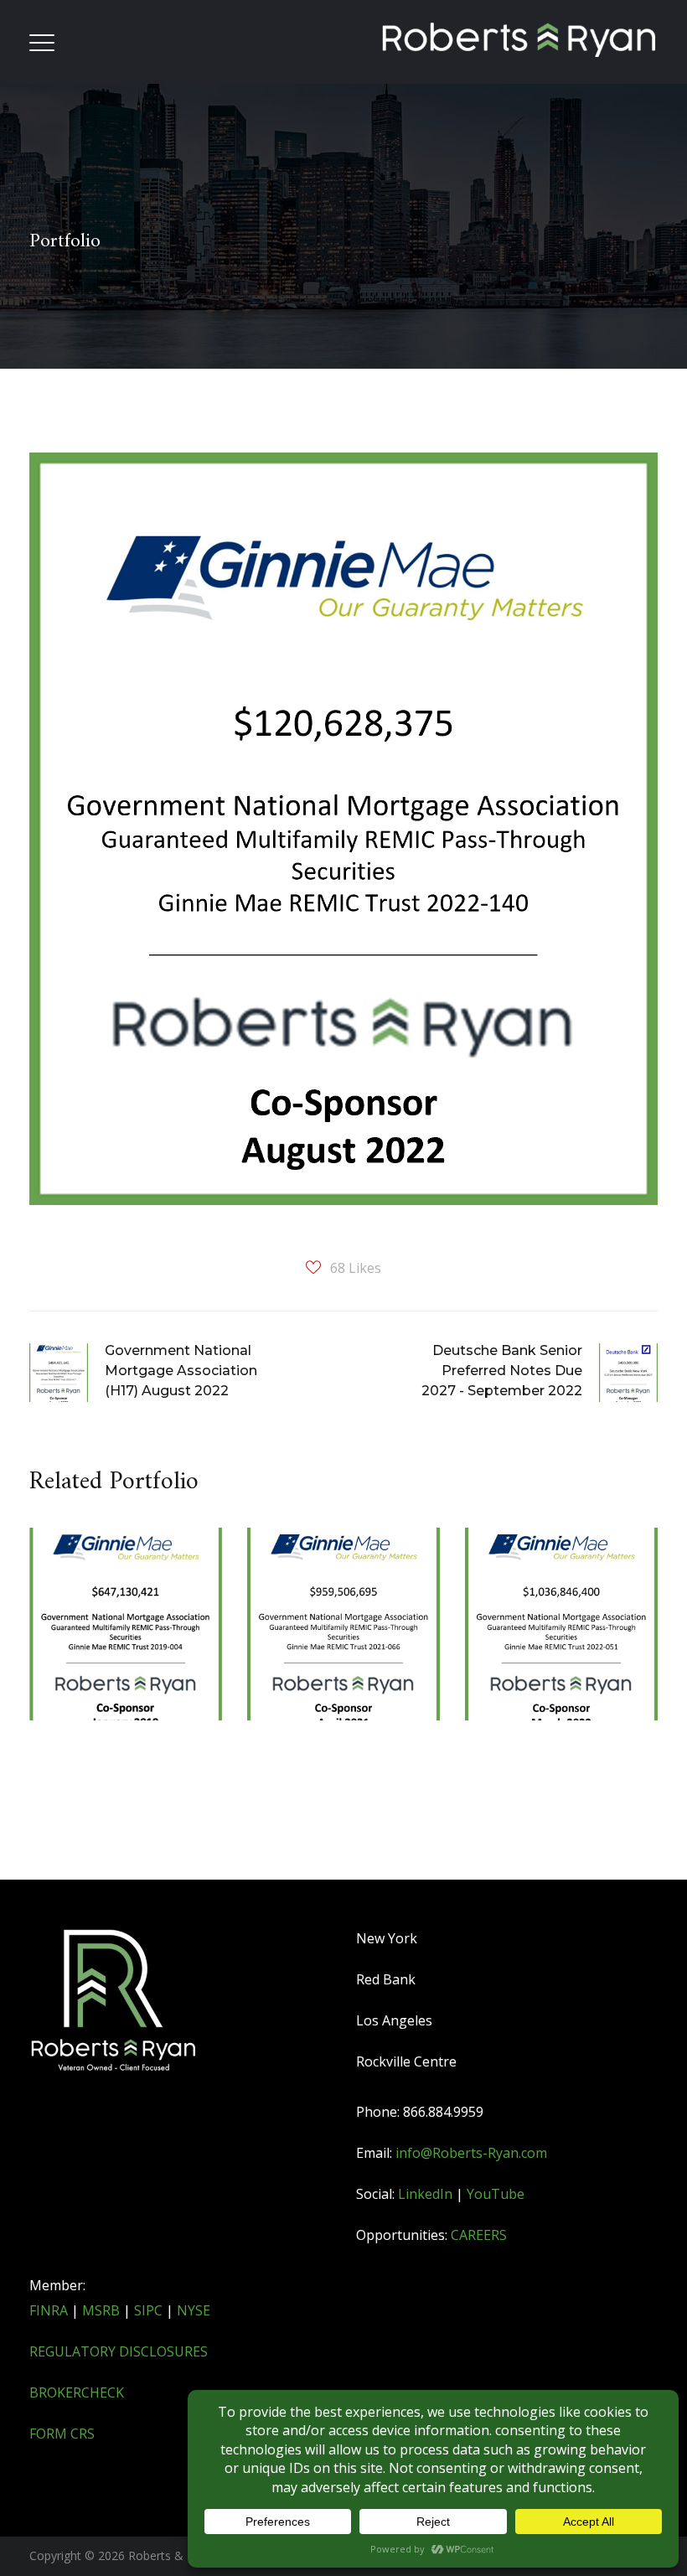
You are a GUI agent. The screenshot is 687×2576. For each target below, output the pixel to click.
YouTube (496, 2194)
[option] (126, 1679)
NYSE (194, 2310)
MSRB (101, 2310)
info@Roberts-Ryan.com (471, 2153)
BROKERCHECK (77, 2392)
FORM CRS (62, 2434)
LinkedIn (425, 2194)
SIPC (148, 2310)
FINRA (49, 2310)
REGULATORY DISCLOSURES (119, 2351)
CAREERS (479, 2235)
